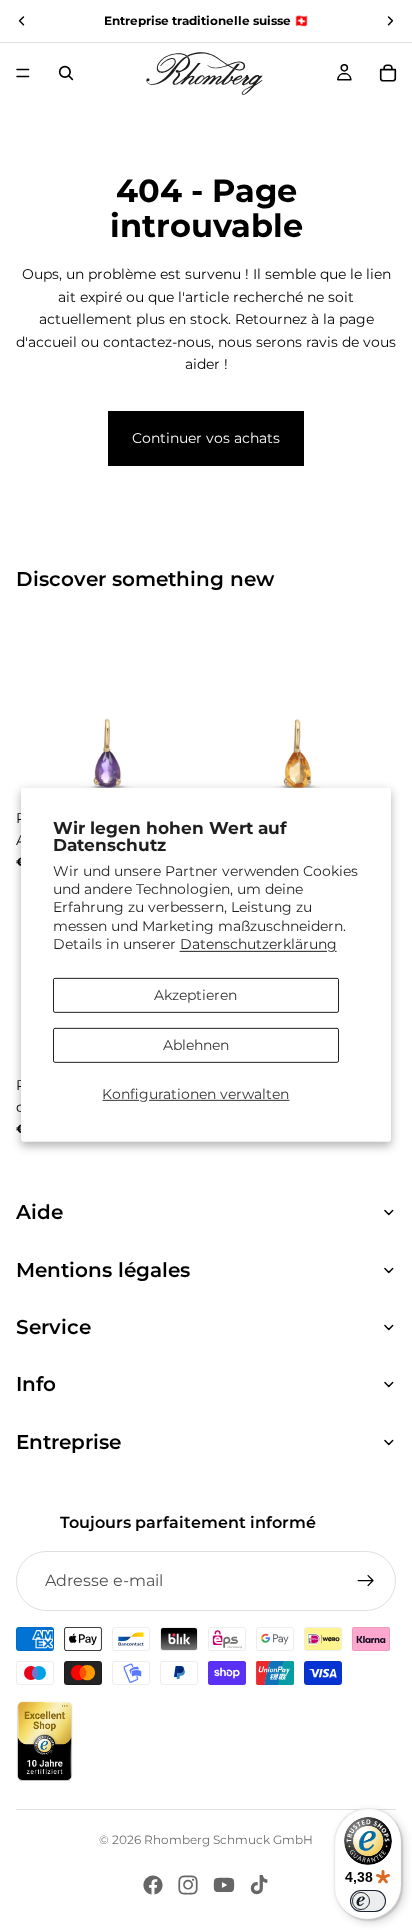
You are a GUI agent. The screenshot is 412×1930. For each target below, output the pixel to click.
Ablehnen (196, 1045)
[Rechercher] (66, 73)
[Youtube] (224, 1885)
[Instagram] (188, 1885)
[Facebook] (153, 1885)
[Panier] (388, 73)
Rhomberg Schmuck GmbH (228, 1839)
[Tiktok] (259, 1885)
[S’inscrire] (366, 1581)
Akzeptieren (195, 995)
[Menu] (23, 73)
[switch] (368, 1901)
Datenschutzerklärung (258, 944)
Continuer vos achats (206, 438)
